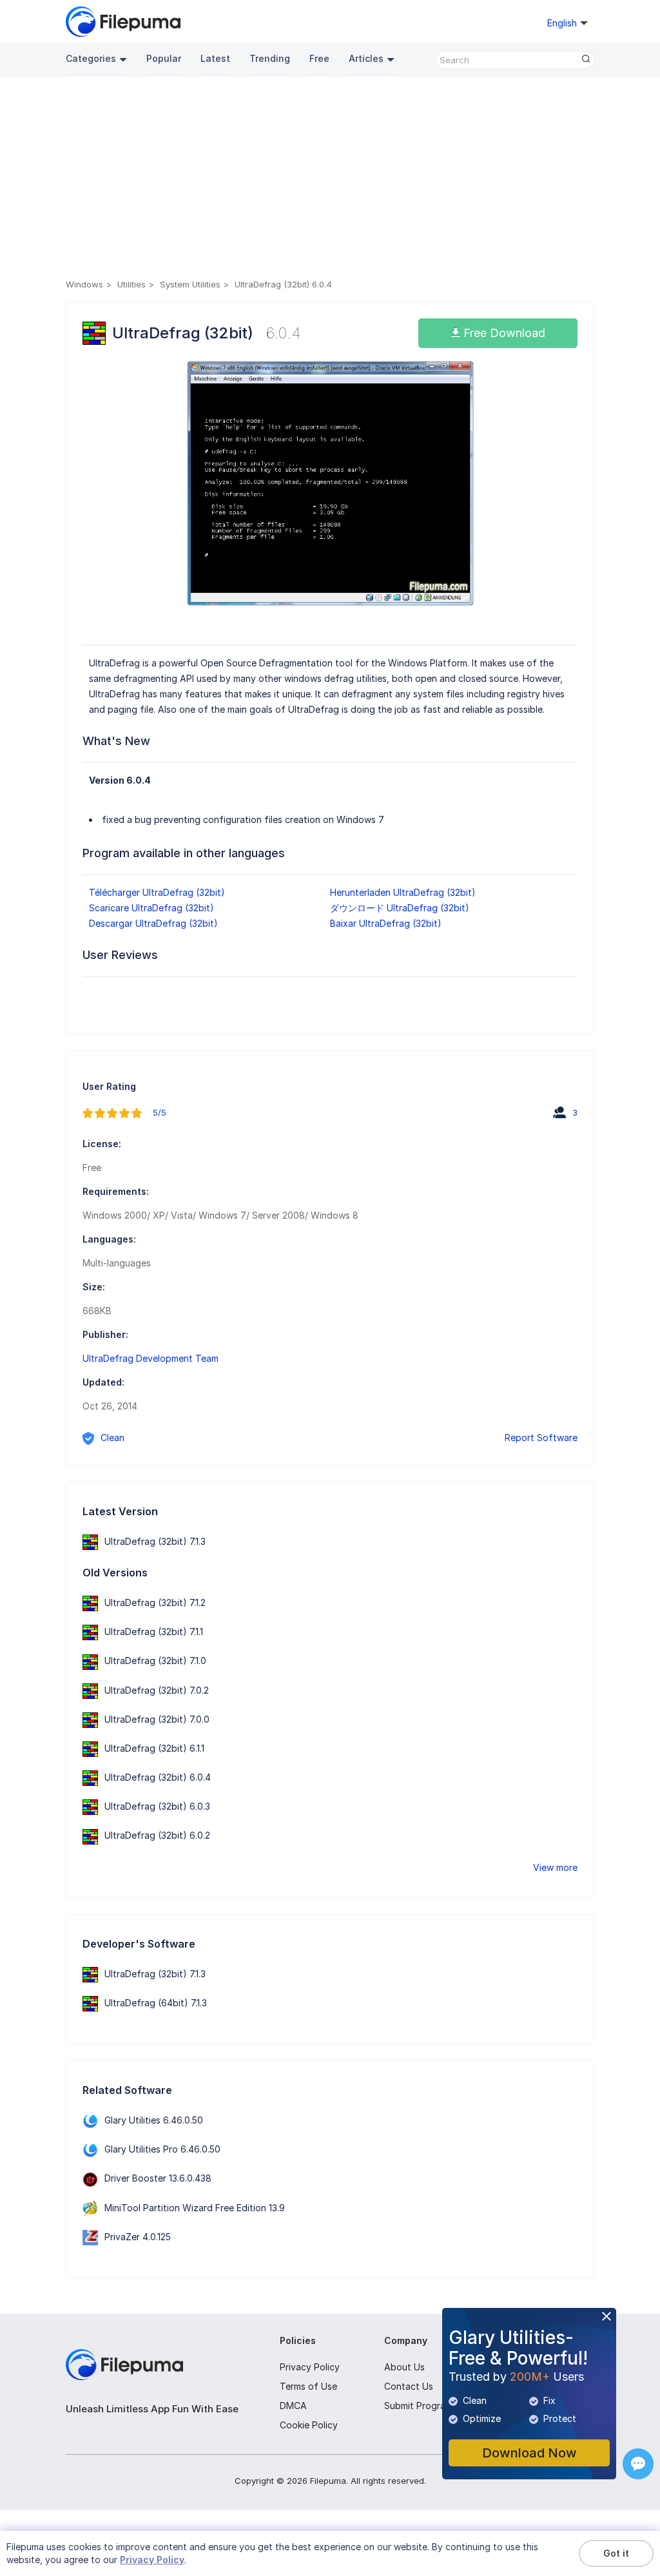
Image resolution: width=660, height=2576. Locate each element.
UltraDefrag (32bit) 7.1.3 (155, 1541)
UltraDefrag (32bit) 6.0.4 (158, 1777)
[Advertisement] (330, 180)
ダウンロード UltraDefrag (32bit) (400, 908)
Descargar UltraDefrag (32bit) (153, 923)
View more (555, 1867)
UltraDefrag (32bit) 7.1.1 (154, 1632)
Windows (84, 284)
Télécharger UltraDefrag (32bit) (157, 892)
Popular (164, 58)
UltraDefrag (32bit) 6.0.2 (157, 1835)
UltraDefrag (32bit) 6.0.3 (157, 1806)
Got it (616, 2553)
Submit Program (418, 2406)
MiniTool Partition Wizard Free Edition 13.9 (195, 2208)
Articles (366, 58)
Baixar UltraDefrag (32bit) (386, 923)
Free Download (503, 333)
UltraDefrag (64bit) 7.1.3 (156, 2003)
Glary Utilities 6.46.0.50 (154, 2120)
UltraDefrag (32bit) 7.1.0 (155, 1661)
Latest (215, 58)
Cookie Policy (309, 2425)
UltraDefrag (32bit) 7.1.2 (155, 1603)
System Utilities (190, 284)
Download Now (529, 2453)
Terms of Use (308, 2386)
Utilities (131, 284)
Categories (91, 58)
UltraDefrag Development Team (150, 1358)
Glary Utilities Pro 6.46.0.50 (162, 2149)
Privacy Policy (310, 2367)
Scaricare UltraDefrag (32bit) (151, 908)
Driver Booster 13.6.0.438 (158, 2178)
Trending (270, 58)
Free (319, 58)
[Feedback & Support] (638, 2464)
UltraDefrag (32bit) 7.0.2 (157, 1690)
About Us (404, 2367)
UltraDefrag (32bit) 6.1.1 (154, 1748)
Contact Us (409, 2386)
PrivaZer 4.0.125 (138, 2237)
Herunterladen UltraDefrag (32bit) (403, 892)
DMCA (293, 2406)
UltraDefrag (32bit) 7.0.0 (157, 1719)
